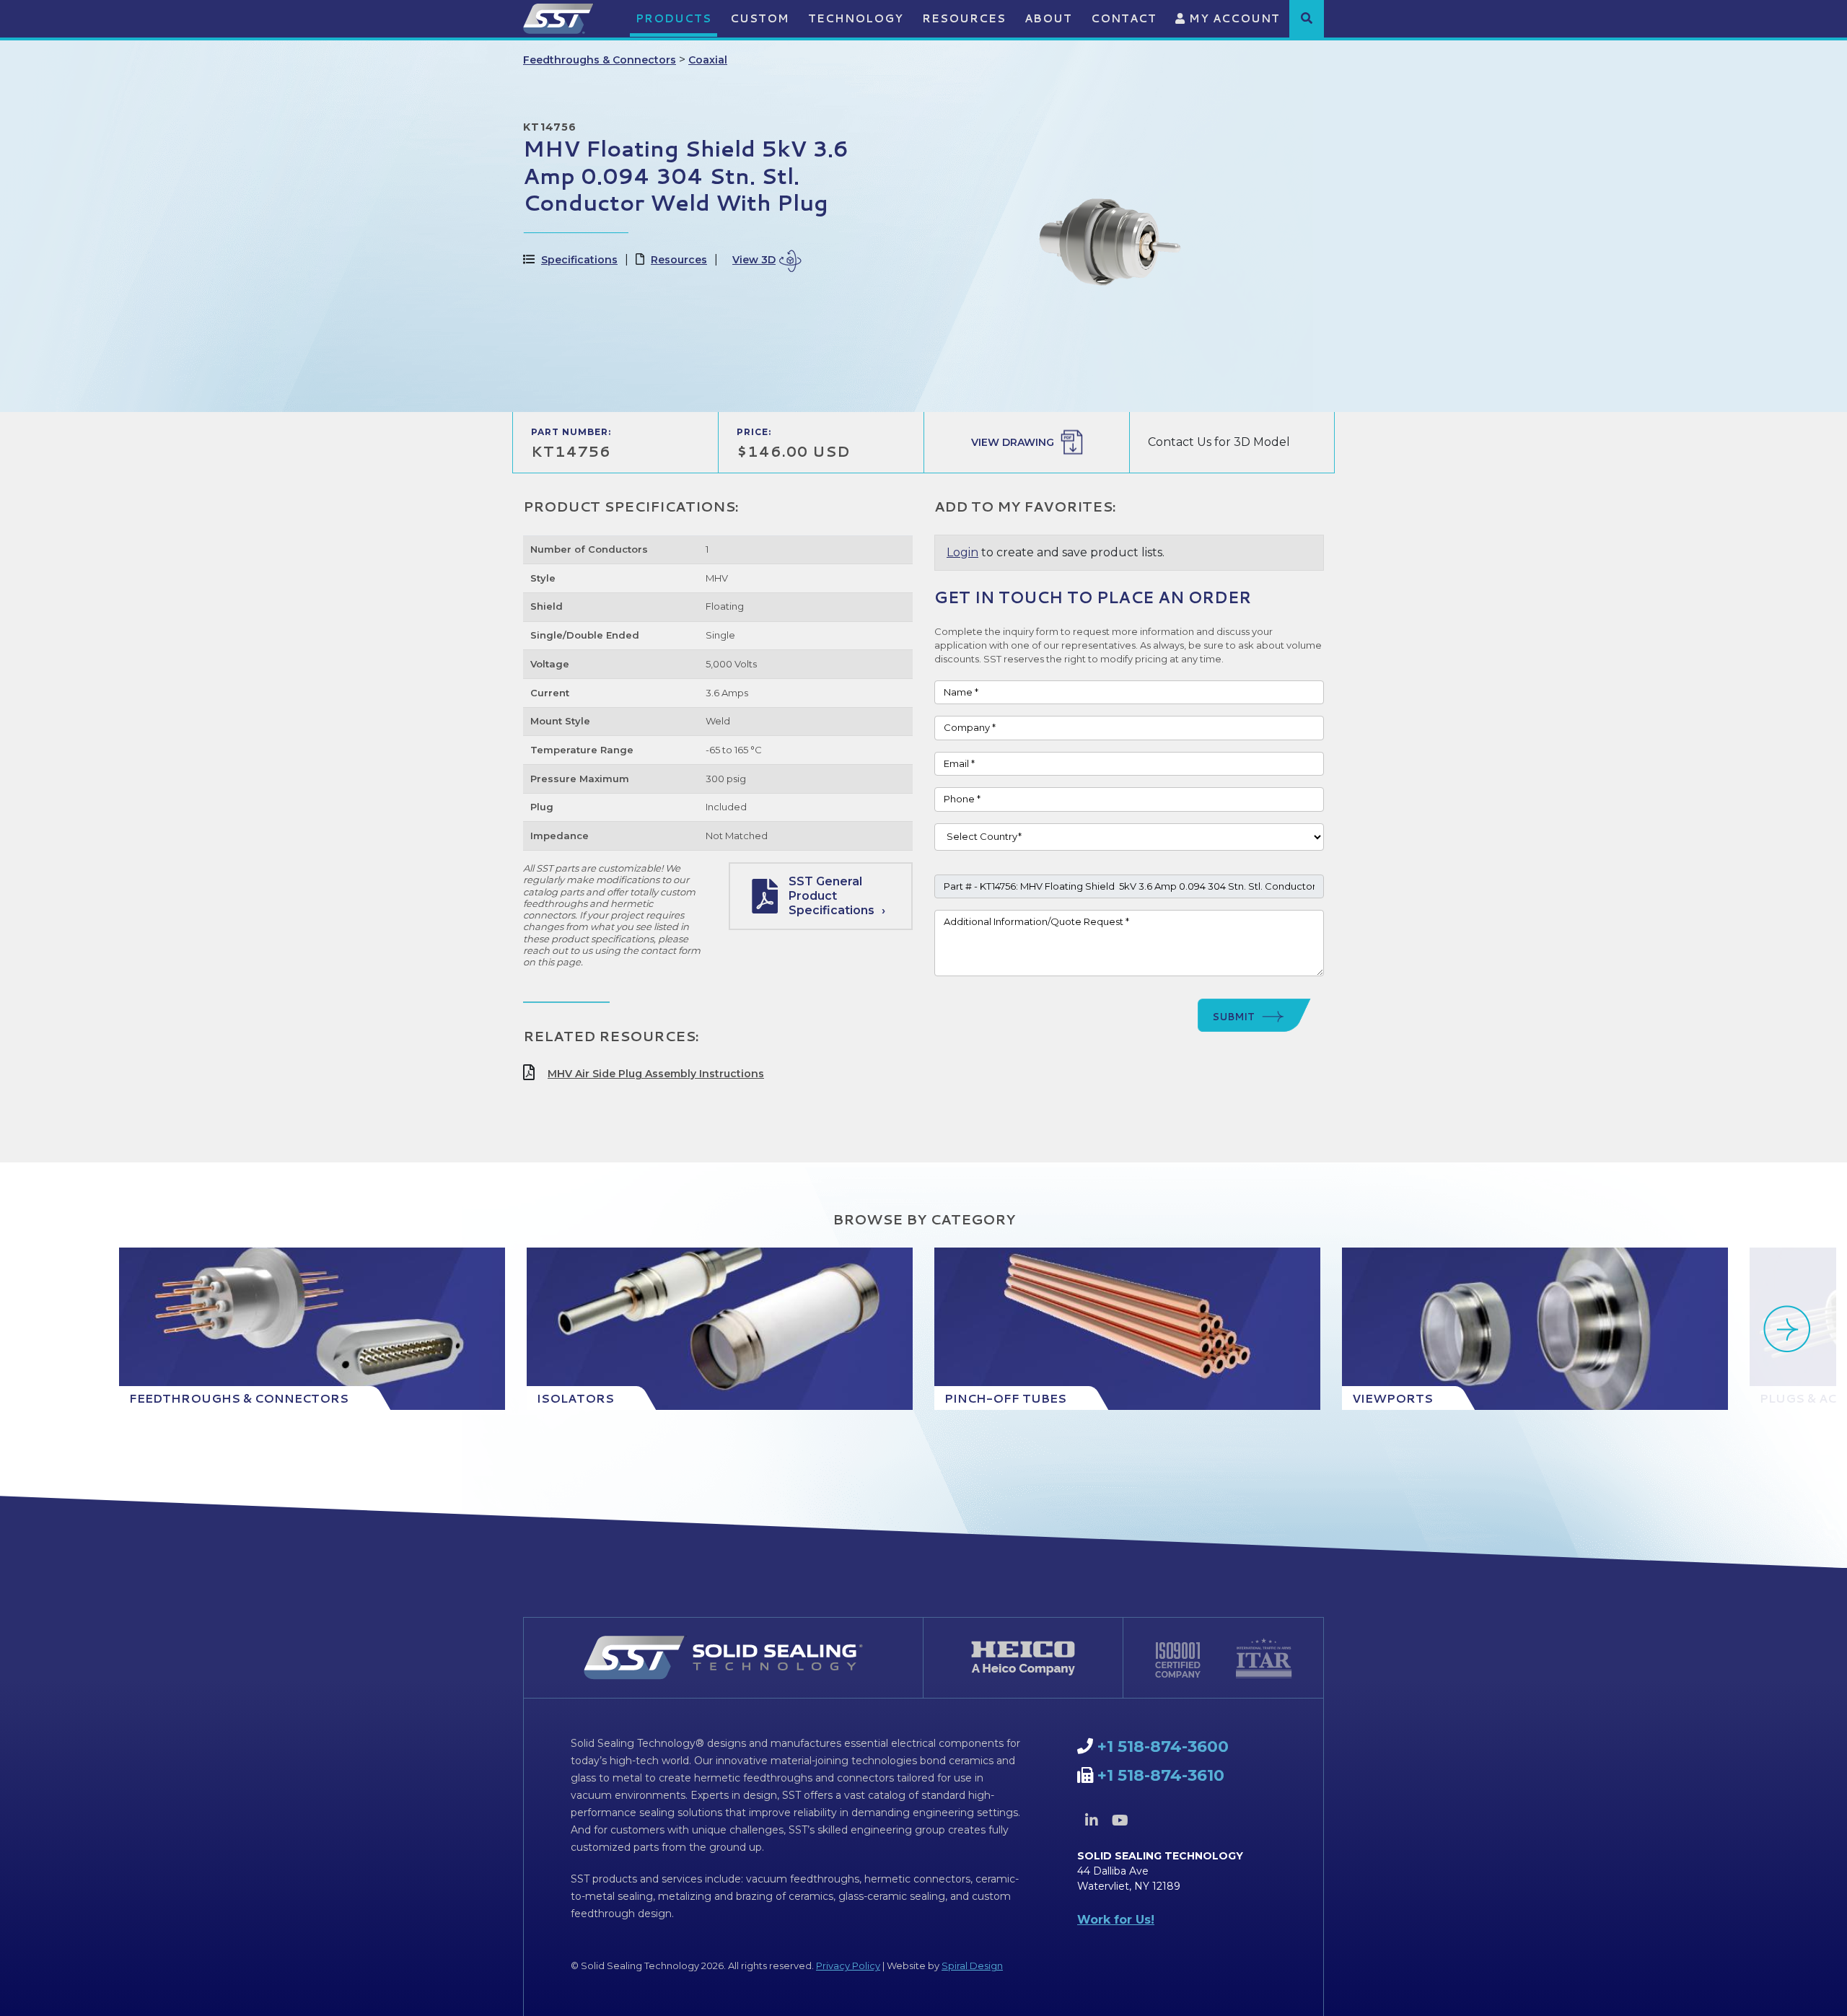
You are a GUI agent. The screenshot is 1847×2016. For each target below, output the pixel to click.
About (1048, 18)
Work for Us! (1116, 1920)
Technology (856, 18)
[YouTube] (1120, 1820)
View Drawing (1013, 442)
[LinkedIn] (1092, 1820)
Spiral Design (972, 1965)
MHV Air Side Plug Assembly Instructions (656, 1074)
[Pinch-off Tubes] (1127, 1329)
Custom (760, 18)
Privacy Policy (848, 1965)
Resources (964, 18)
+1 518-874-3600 (1163, 1747)
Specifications (579, 260)
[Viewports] (1535, 1329)
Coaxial (708, 60)
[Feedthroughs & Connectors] (312, 1329)
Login (962, 552)
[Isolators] (720, 1329)
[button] (1307, 18)
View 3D (754, 260)
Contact (1124, 18)
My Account (1233, 18)
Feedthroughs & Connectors (600, 60)
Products (674, 18)
